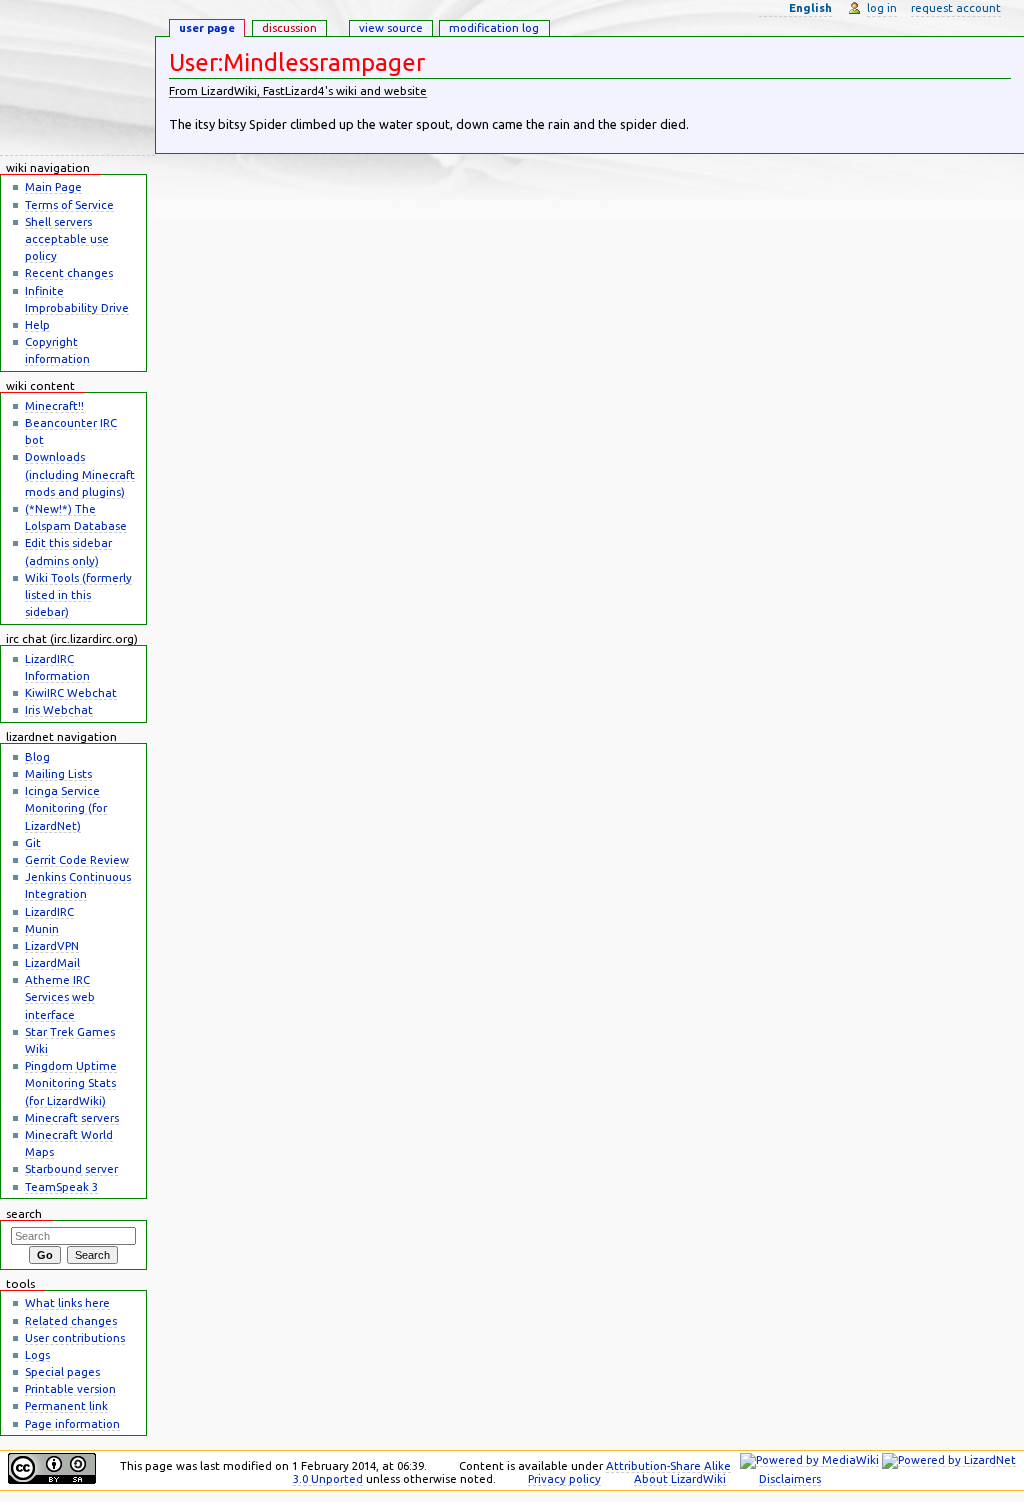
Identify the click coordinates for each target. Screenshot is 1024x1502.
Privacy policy (564, 1478)
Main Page (53, 186)
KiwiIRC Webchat (71, 692)
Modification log (494, 27)
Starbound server (71, 1168)
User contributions (75, 1337)
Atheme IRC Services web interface (60, 996)
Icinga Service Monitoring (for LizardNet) (66, 807)
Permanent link (66, 1405)
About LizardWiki (680, 1478)
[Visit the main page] (77, 78)
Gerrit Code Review (77, 859)
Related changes (71, 1320)
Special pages (62, 1371)
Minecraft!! (54, 405)
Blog (37, 756)
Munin (42, 928)
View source (391, 27)
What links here (67, 1302)
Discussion (289, 27)
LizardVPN (52, 945)
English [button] (810, 7)
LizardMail (52, 962)
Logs (37, 1354)
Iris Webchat (59, 709)
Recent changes (69, 272)
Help (37, 324)
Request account (956, 7)
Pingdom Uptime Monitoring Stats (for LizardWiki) (71, 1082)
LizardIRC (49, 911)
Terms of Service (69, 204)
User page (207, 27)
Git (33, 842)
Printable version (70, 1388)
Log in (882, 7)
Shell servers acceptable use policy (67, 238)
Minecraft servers (72, 1117)
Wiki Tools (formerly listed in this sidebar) (78, 594)
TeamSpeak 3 (61, 1186)
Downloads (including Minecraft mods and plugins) (80, 473)
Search (24, 1213)
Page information (72, 1423)
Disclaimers (790, 1478)
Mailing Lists (58, 773)
